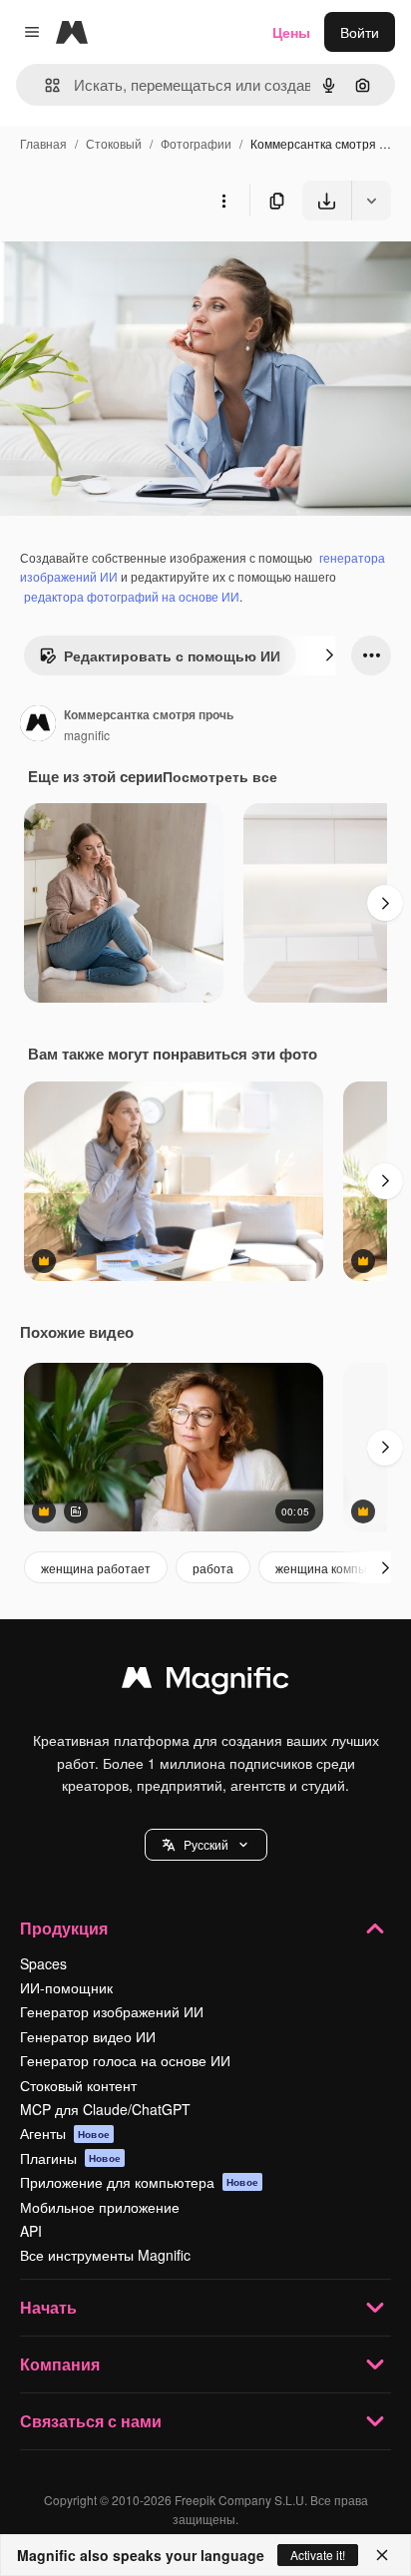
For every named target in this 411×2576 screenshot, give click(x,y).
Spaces (43, 1963)
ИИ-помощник (66, 1987)
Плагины (70, 2158)
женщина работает (96, 1568)
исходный (134, 267)
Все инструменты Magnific (105, 2255)
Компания (60, 2364)
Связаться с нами (91, 2421)
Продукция (64, 1928)
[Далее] (329, 655)
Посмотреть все (220, 776)
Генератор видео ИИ (88, 2036)
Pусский (206, 1844)
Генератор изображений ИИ (112, 2011)
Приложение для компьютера (139, 2182)
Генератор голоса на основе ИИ (125, 2060)
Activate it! (318, 2555)
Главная (43, 143)
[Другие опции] (223, 201)
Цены (291, 32)
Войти (360, 32)
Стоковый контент (78, 2085)
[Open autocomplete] (44, 85)
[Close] (382, 2555)
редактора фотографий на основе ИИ (132, 596)
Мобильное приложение (100, 2207)
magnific (87, 735)
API (31, 2231)
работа (213, 1568)
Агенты (65, 2133)
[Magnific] (205, 1682)
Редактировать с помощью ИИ (172, 655)
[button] (206, 1845)
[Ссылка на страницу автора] (38, 725)
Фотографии (196, 143)
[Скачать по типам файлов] (371, 201)
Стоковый (114, 143)
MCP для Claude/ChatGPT (105, 2109)
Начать (48, 2307)
